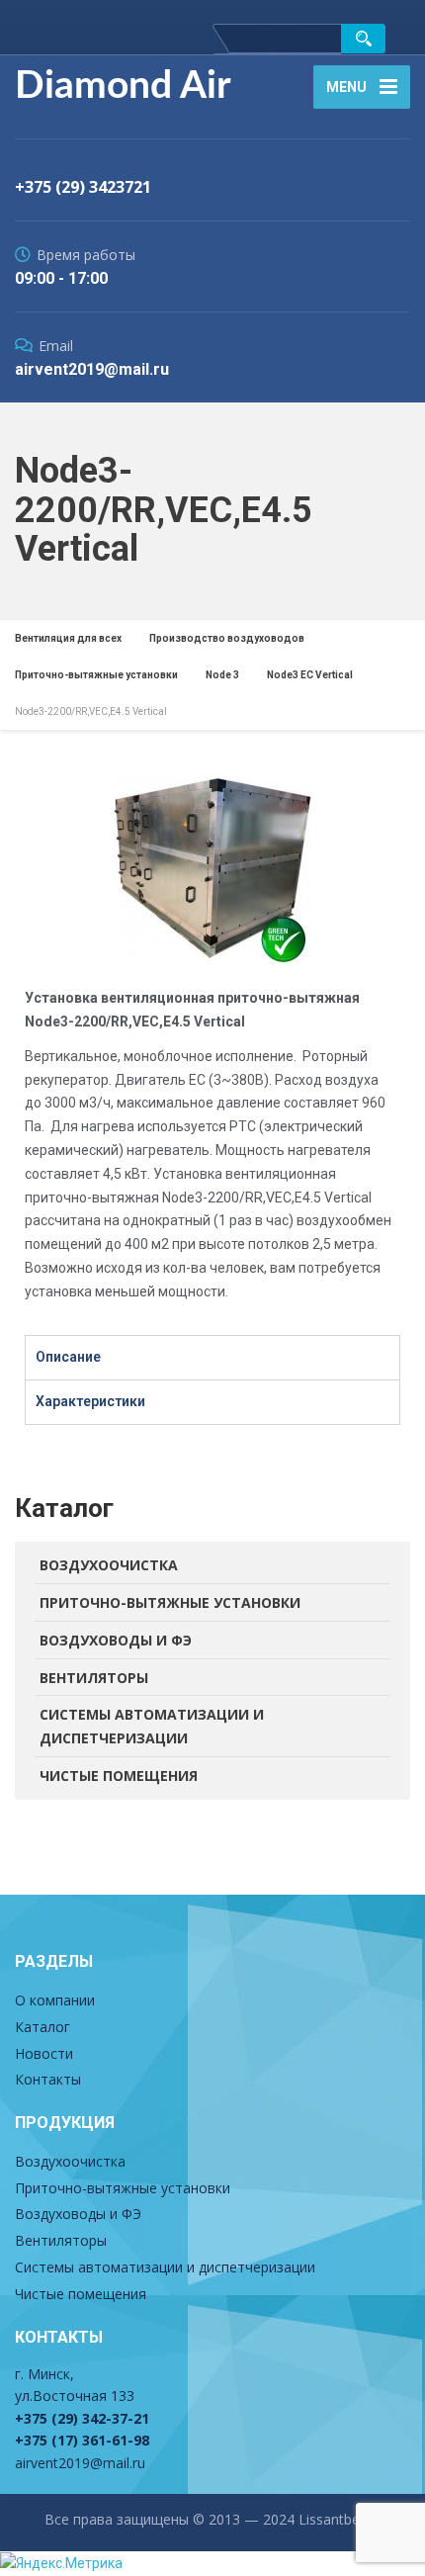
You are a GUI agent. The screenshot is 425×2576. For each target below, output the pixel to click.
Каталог (42, 2027)
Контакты (48, 2079)
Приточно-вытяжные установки (170, 1602)
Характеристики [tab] (90, 1401)
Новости (44, 2053)
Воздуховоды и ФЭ (116, 1640)
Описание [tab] (68, 1357)
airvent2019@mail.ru (80, 2463)
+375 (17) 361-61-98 (82, 2440)
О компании (55, 2000)
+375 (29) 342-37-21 (82, 2418)
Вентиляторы (94, 1678)
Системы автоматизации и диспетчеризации (152, 1726)
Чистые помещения (119, 1776)
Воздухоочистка (109, 1565)
